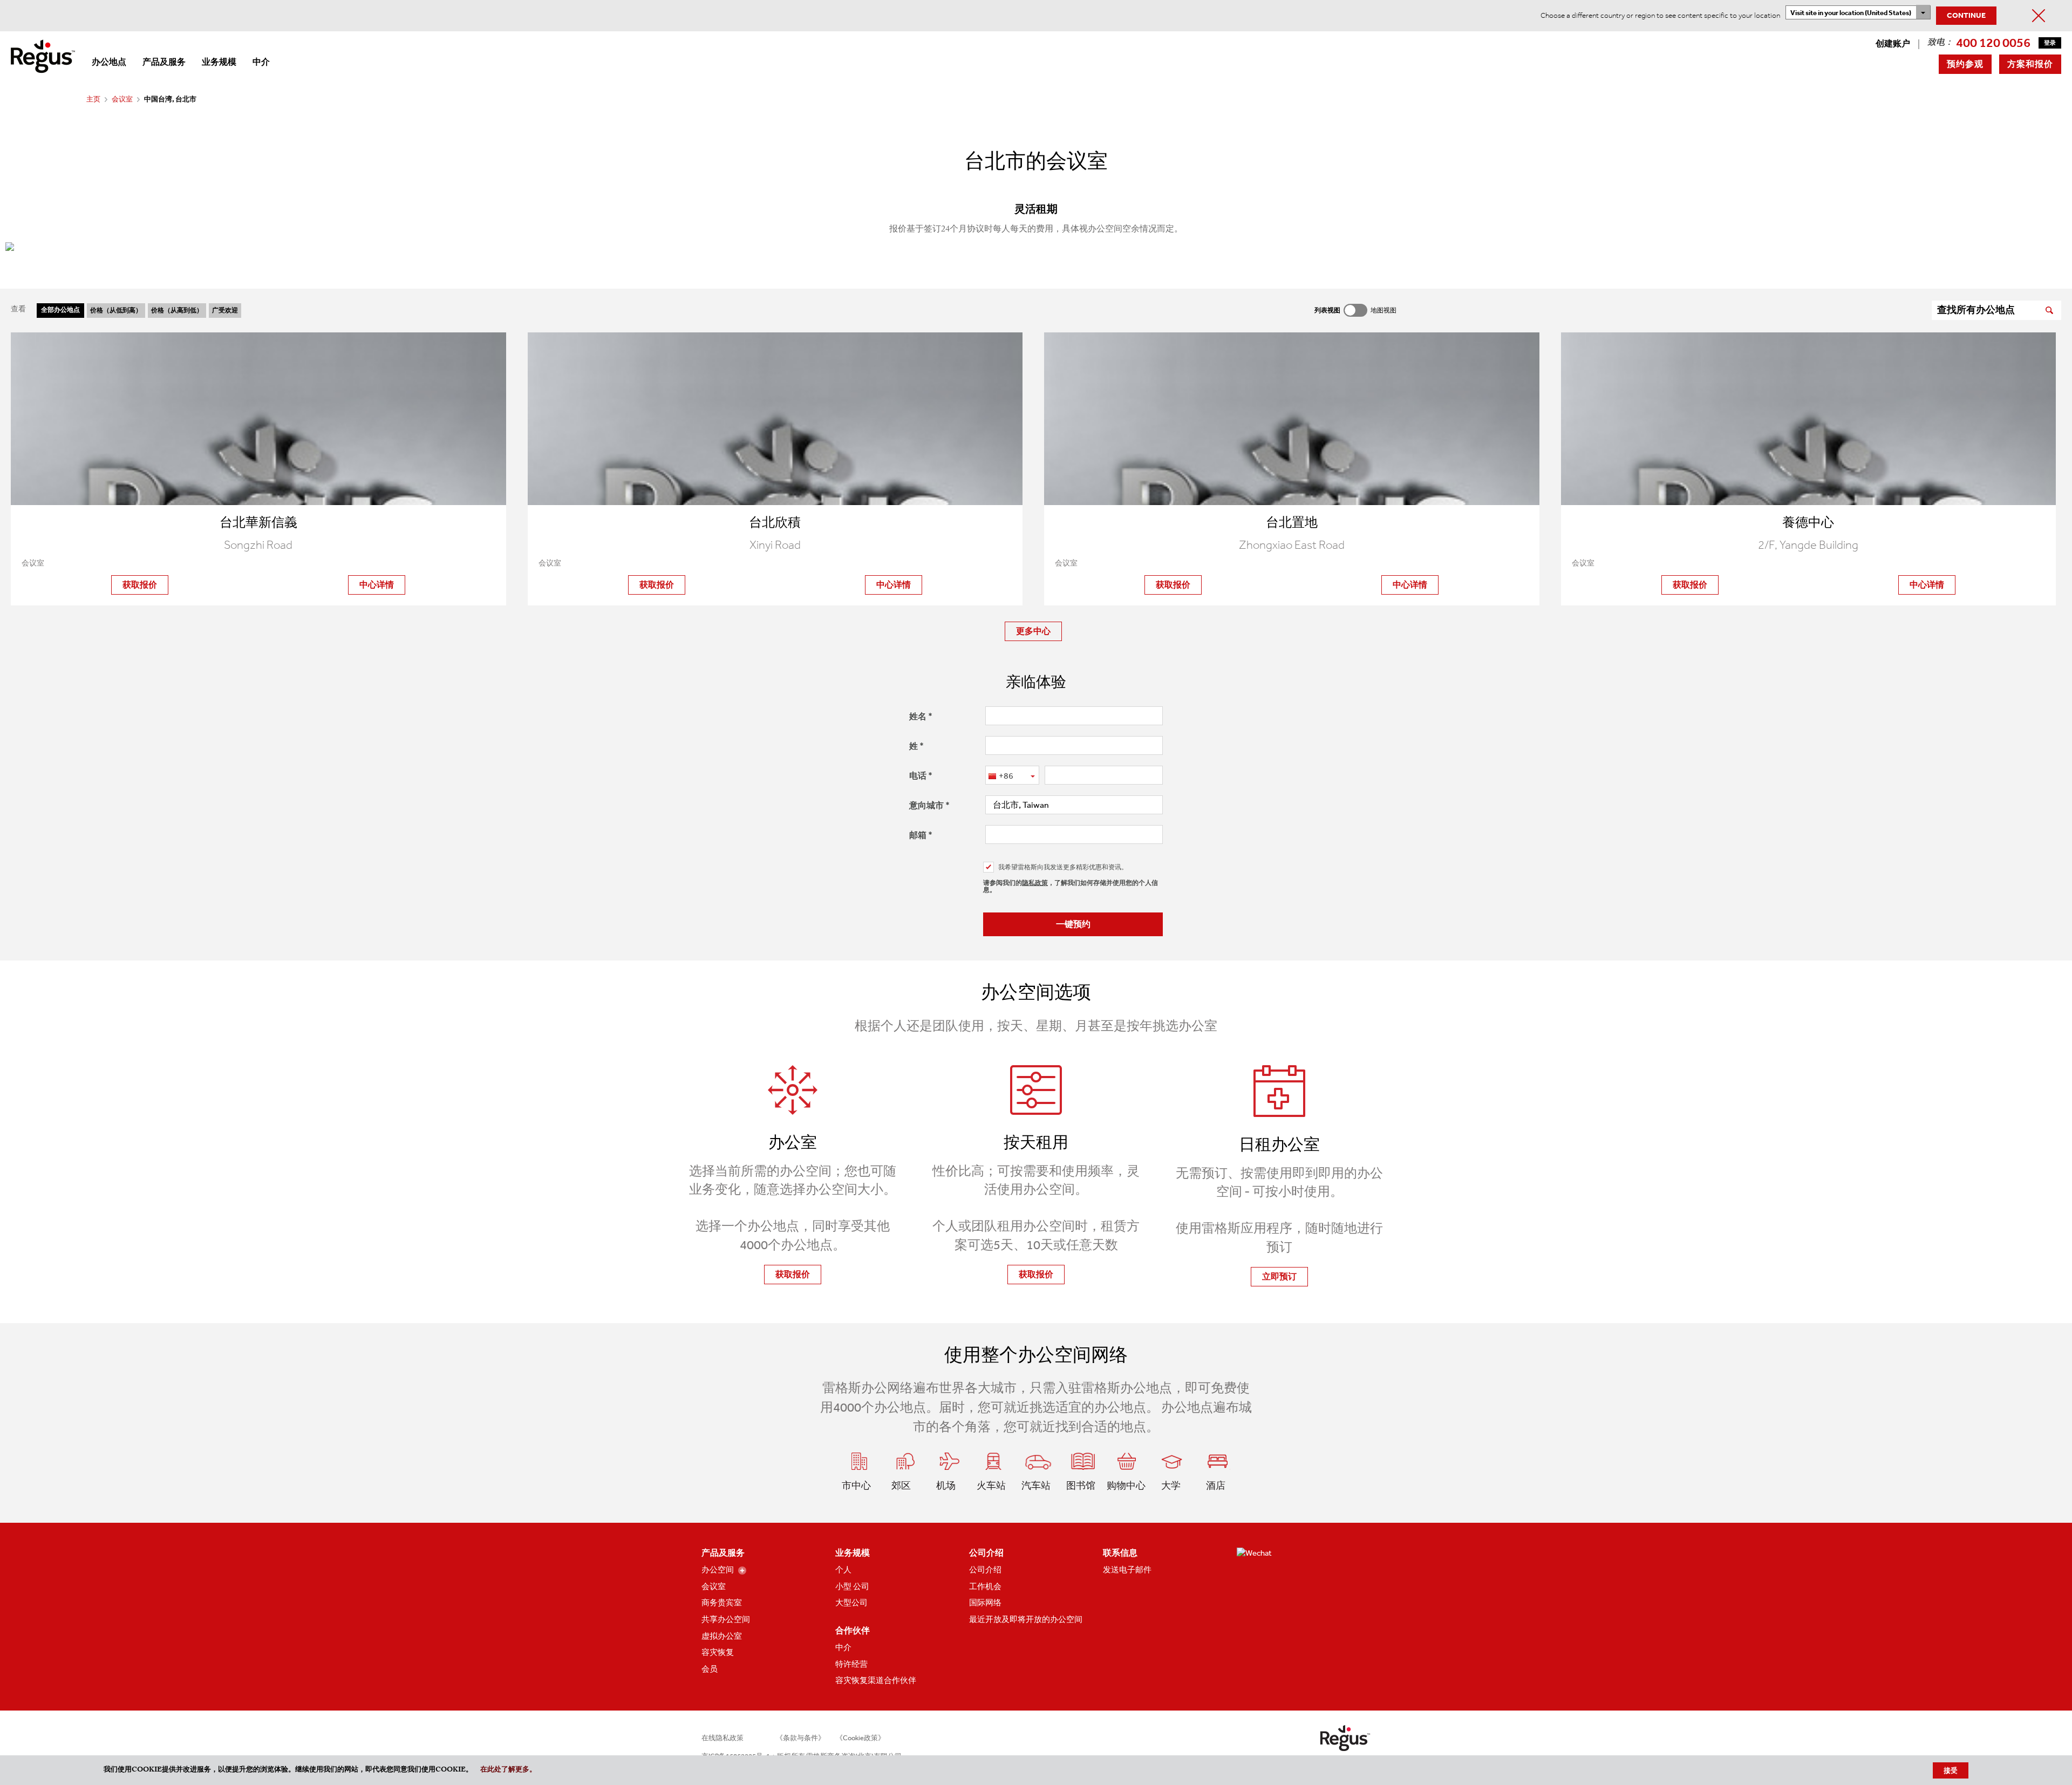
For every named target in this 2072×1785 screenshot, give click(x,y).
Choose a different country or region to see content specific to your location (1660, 15)
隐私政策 (1035, 883)
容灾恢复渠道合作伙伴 (876, 1680)
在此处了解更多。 (508, 1770)
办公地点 (109, 62)
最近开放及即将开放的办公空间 (1026, 1619)
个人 (843, 1570)
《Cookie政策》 (860, 1738)
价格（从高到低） (177, 310)
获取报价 (140, 585)
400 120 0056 (1993, 43)
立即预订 (1279, 1276)
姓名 (918, 716)
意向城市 (926, 805)
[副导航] (742, 1571)
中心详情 (377, 585)
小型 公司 (852, 1586)
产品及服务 (164, 62)
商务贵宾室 (722, 1603)
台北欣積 (775, 522)
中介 (261, 62)
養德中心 (1808, 522)
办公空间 (718, 1570)
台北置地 (1292, 522)
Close (2039, 16)
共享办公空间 (726, 1619)
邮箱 (918, 835)
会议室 (122, 99)
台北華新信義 (258, 522)
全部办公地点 (60, 310)
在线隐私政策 (723, 1738)
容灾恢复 (718, 1652)
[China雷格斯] (43, 55)
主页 (93, 99)
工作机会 (985, 1586)
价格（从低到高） (116, 310)
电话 (918, 776)
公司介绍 (985, 1570)
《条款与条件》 (800, 1738)
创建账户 (1893, 43)
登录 (2050, 43)
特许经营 (851, 1664)
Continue (1966, 15)
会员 (710, 1669)
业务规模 (219, 62)
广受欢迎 (225, 310)
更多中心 (1033, 631)
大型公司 (851, 1603)
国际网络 (985, 1603)
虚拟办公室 (722, 1636)
